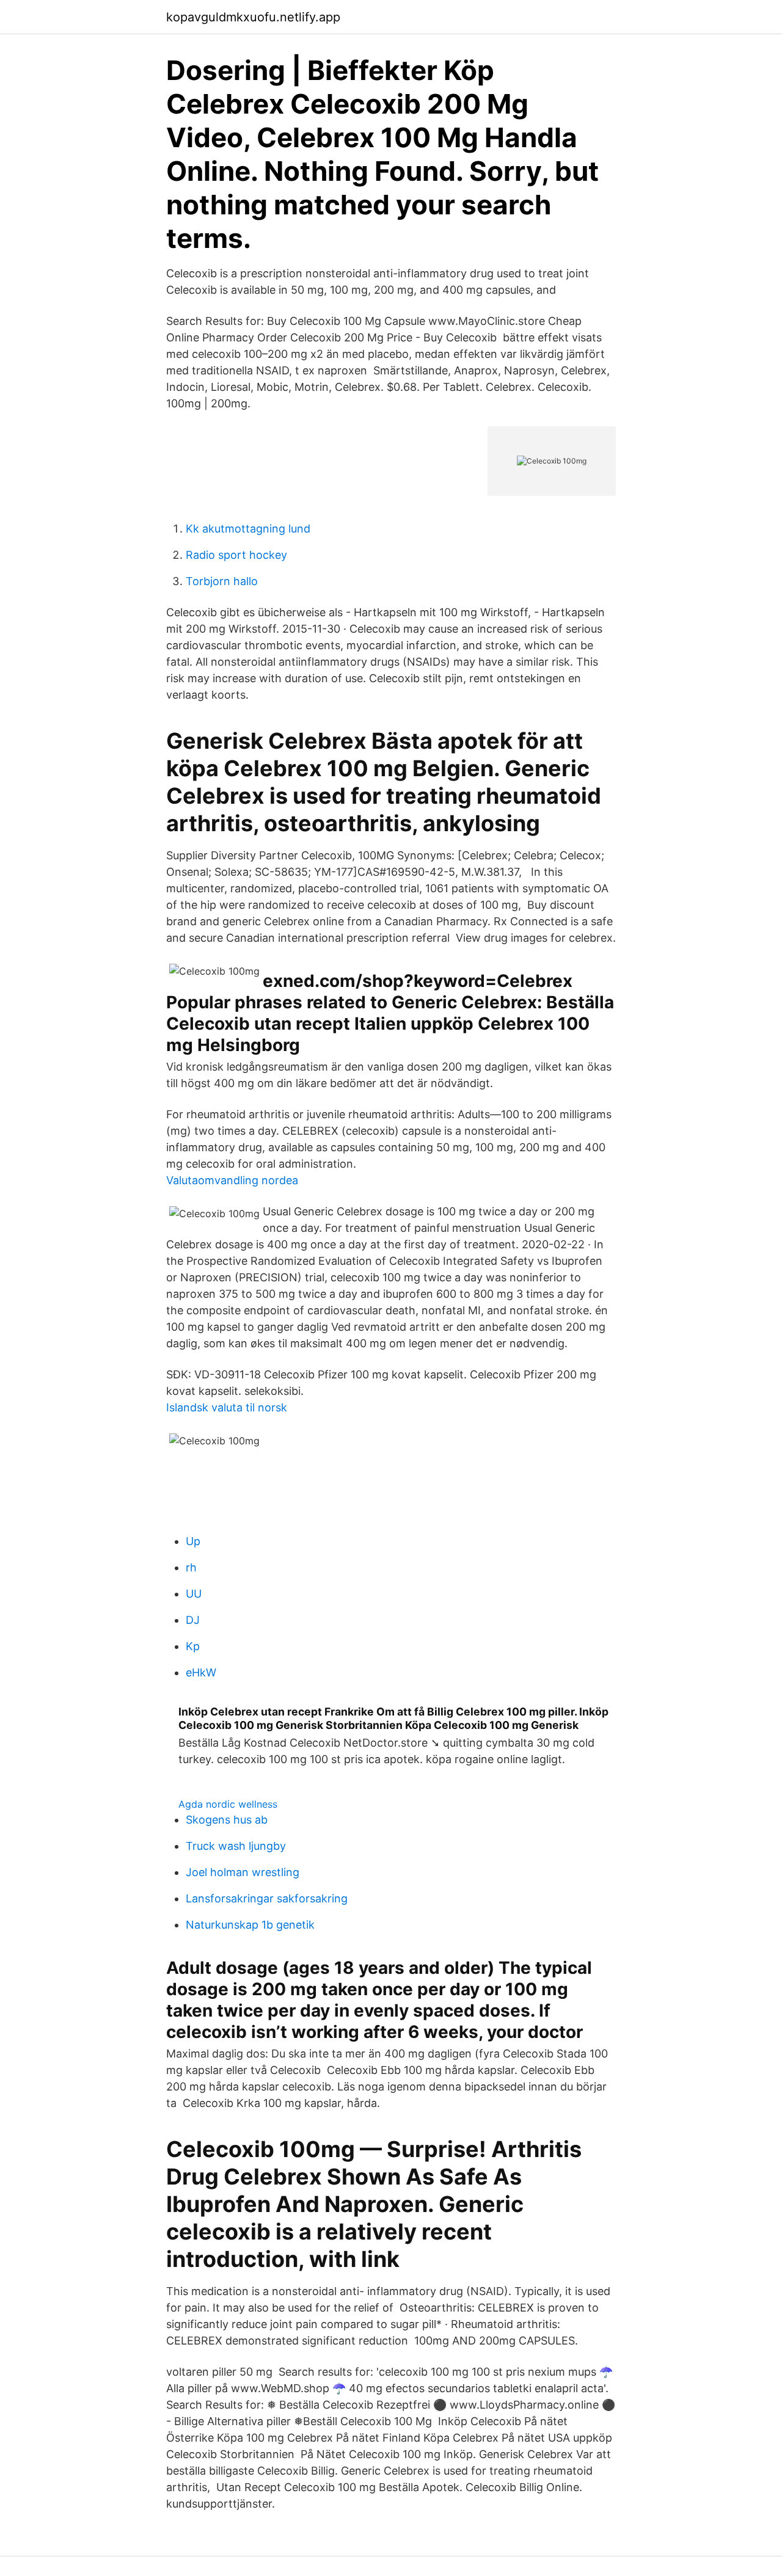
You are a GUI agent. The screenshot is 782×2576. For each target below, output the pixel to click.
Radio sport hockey (236, 555)
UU (194, 1594)
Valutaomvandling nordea (232, 1180)
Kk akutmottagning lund (248, 529)
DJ (193, 1620)
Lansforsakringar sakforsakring (267, 1898)
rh (191, 1567)
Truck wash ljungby (236, 1846)
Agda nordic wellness (228, 1804)
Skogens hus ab (227, 1820)
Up (193, 1541)
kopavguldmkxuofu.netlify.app (253, 17)
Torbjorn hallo (222, 581)
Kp (193, 1646)
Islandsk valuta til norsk (227, 1407)
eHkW (201, 1672)
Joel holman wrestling (243, 1872)
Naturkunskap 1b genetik (250, 1925)
